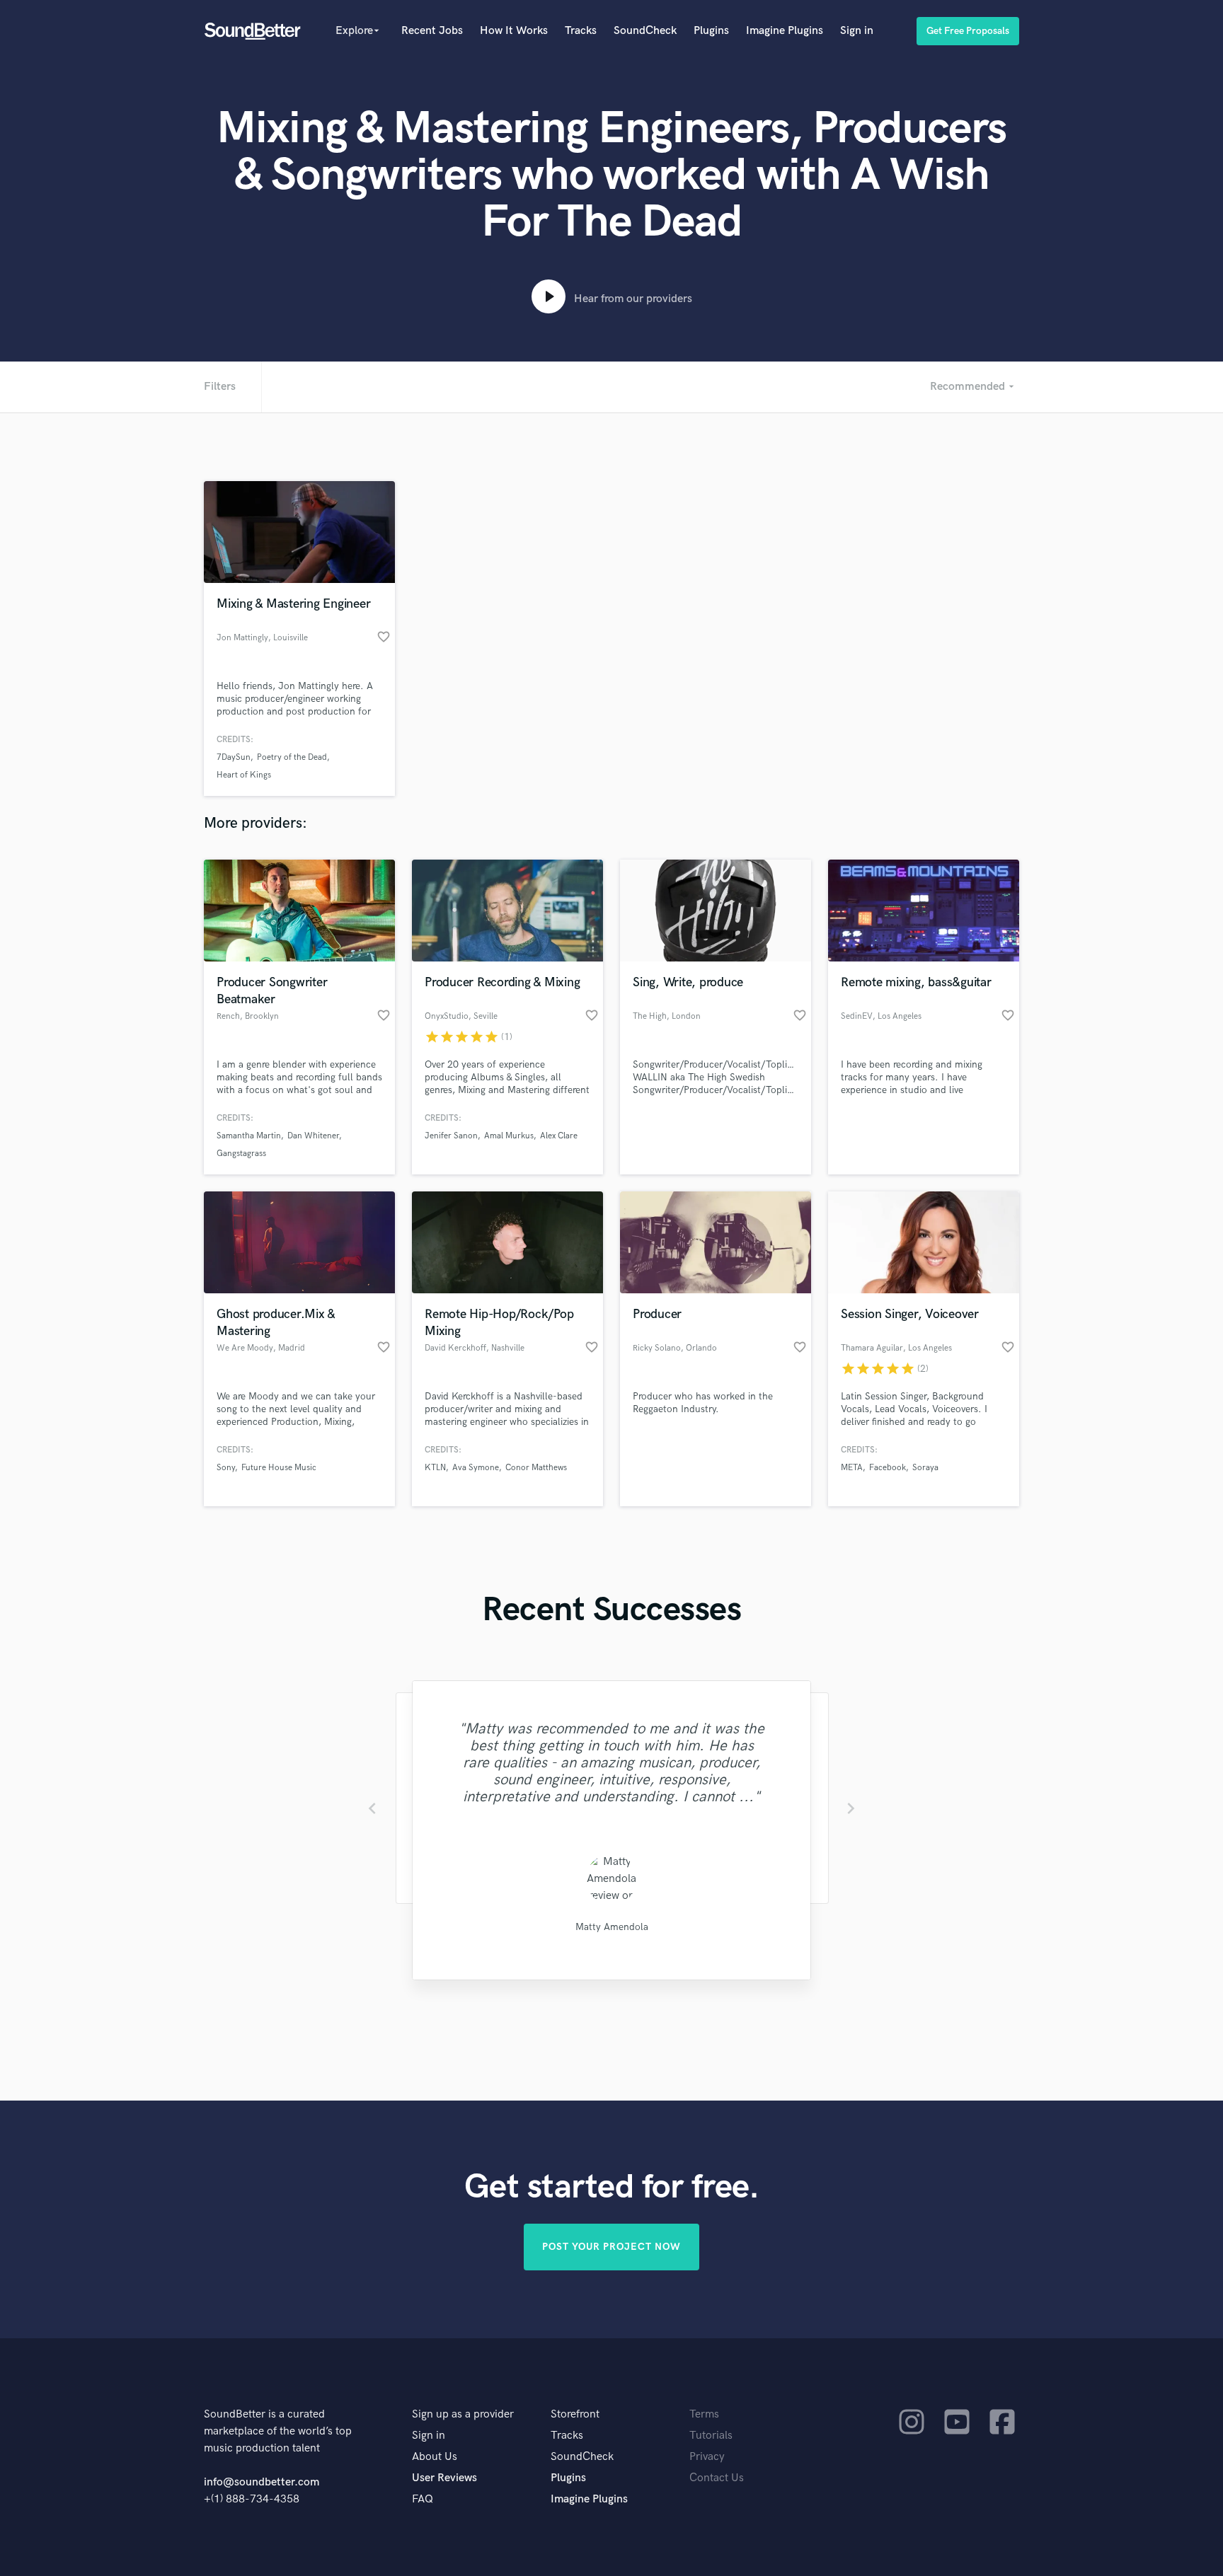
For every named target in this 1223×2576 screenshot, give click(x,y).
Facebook (888, 1468)
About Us (435, 2457)
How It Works (514, 31)
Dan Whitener (313, 1136)
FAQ (423, 2499)
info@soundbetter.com (262, 2482)
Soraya (925, 1468)
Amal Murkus (509, 1136)
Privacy (707, 2457)
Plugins (711, 31)
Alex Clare (559, 1136)
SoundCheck (645, 31)
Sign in (857, 31)
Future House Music (279, 1468)
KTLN (435, 1468)
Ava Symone (476, 1468)
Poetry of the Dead (292, 757)
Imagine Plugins (785, 31)
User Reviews (444, 2478)
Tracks (581, 31)
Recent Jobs (432, 31)
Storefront (575, 2414)
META (852, 1468)
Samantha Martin (249, 1136)
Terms (704, 2414)
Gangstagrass (241, 1154)
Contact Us (717, 2478)
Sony (226, 1468)
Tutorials (711, 2436)
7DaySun (234, 757)
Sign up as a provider (463, 2414)
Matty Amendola (612, 1927)
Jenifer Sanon (451, 1136)
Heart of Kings (244, 775)
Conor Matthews (536, 1468)
